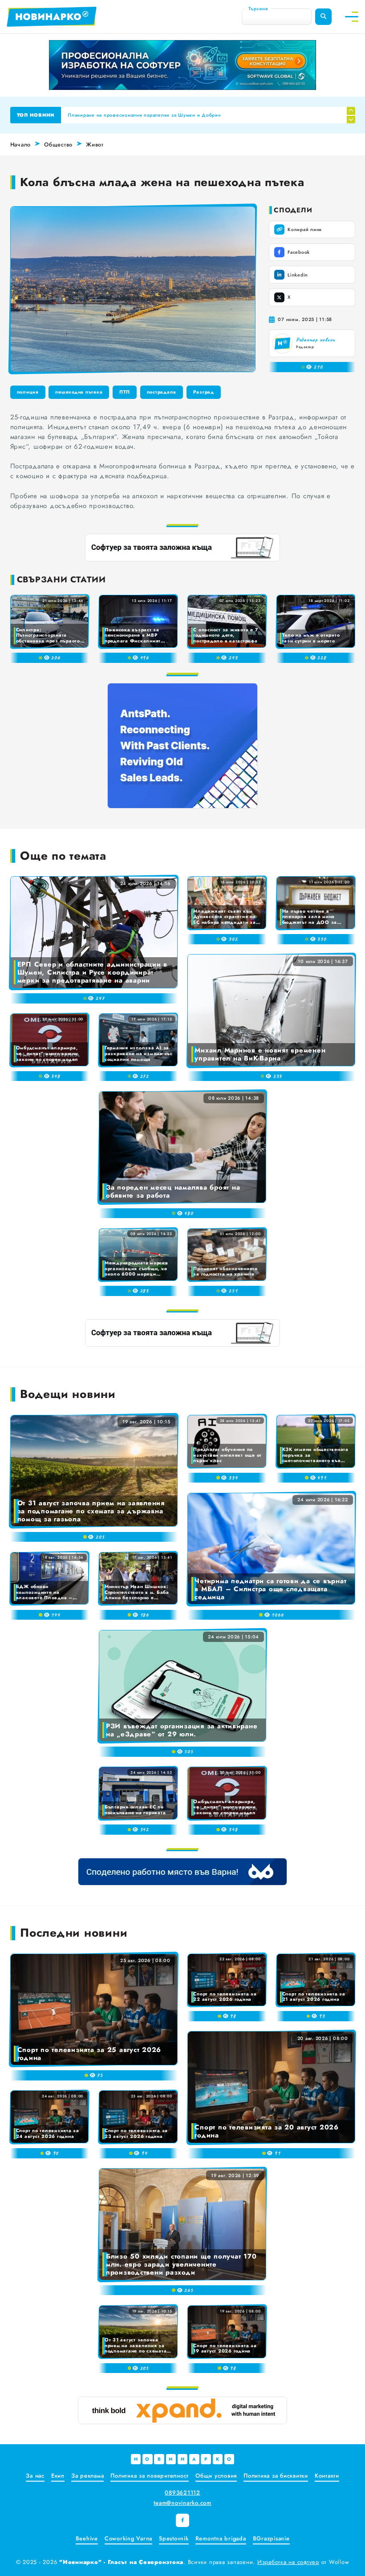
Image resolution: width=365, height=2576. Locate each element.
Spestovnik (174, 2538)
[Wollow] (182, 65)
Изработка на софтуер (288, 2562)
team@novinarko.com (182, 2503)
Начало (21, 144)
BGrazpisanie (271, 2538)
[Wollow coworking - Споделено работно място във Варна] (182, 1872)
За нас (35, 2476)
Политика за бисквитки (276, 2476)
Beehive (87, 2538)
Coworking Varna (128, 2538)
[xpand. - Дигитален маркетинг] (182, 2410)
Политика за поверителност (150, 2476)
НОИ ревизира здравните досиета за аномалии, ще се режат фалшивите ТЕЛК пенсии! (174, 115)
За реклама (88, 2476)
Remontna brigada (221, 2538)
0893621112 (182, 2493)
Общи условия (216, 2476)
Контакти (327, 2476)
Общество (58, 144)
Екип (58, 2476)
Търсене (258, 8)
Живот (95, 144)
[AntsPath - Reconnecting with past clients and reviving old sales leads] (182, 746)
